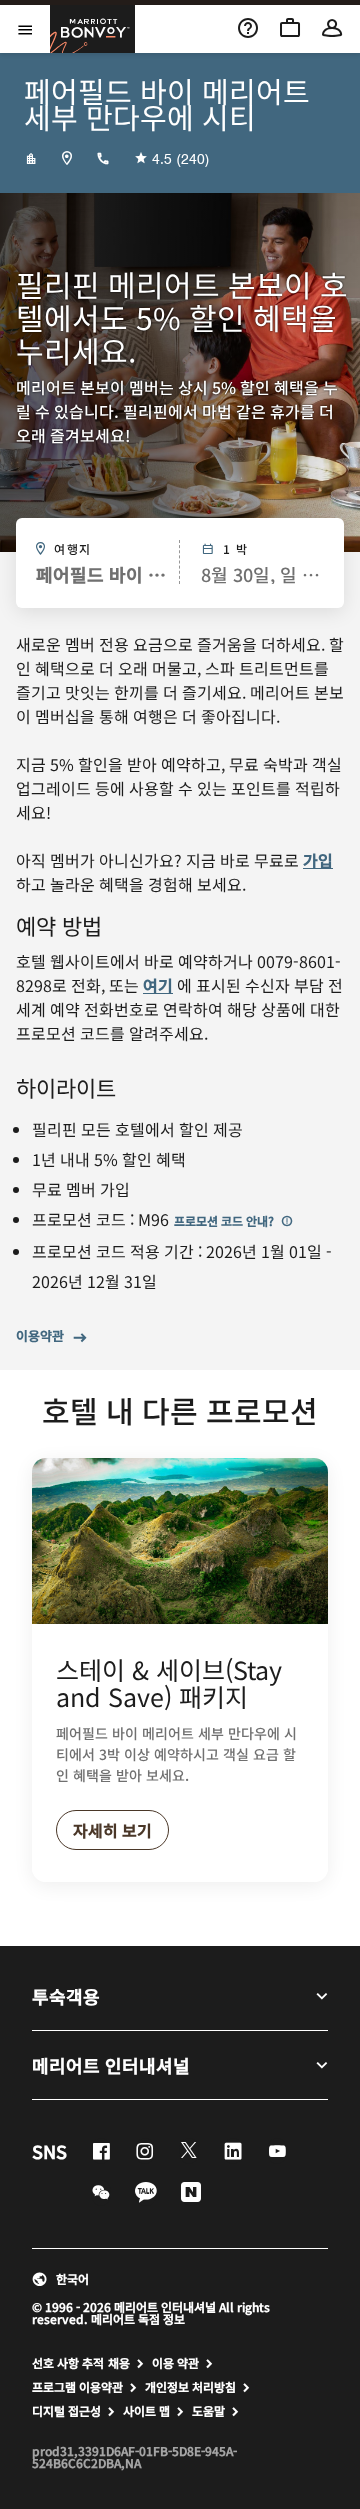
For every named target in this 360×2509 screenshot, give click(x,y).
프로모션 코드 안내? (225, 1220)
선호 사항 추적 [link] (68, 2363)
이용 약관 (175, 2363)
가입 (318, 860)
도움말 (208, 2411)
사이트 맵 (146, 2411)
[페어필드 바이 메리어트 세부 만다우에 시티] (31, 158)
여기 (158, 985)
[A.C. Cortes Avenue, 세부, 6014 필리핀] (67, 158)
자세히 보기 (112, 1830)
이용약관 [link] (40, 1336)
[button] (180, 2279)
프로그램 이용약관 (77, 2387)
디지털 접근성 (66, 2411)
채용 (119, 2363)
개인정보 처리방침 (190, 2387)
